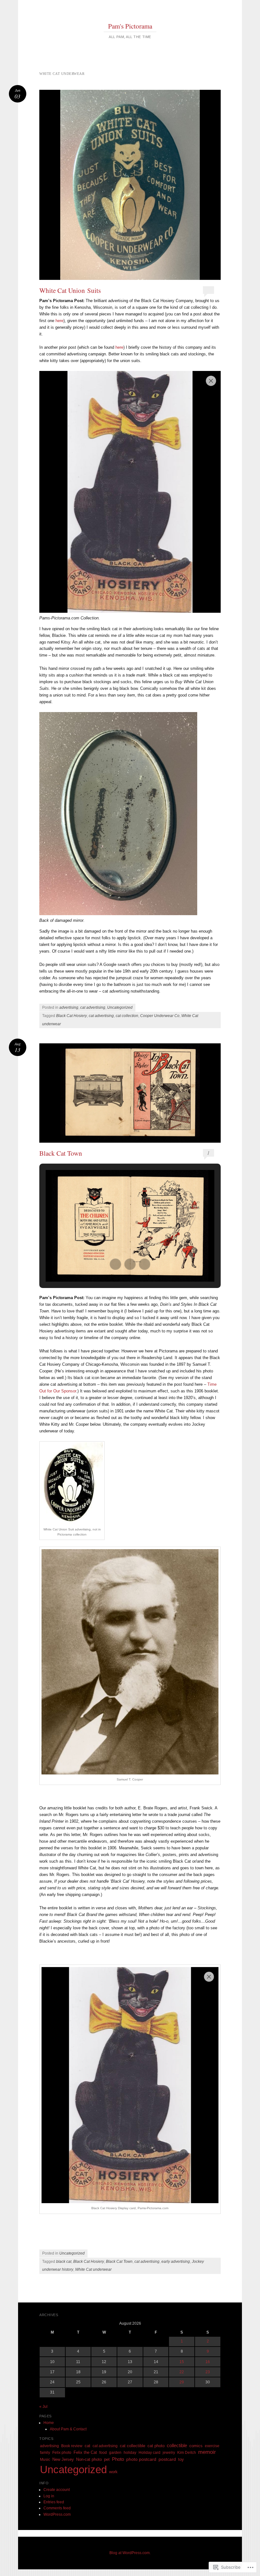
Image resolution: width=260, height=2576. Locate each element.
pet (107, 2460)
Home (49, 2423)
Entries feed (54, 2502)
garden (115, 2453)
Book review (72, 2446)
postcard (167, 2459)
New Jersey (63, 2459)
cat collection (127, 1016)
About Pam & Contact (68, 2429)
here (59, 321)
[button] (115, 1264)
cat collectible (133, 2446)
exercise (212, 2446)
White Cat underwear (93, 2269)
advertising (69, 1007)
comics (196, 2446)
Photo (118, 2459)
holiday (130, 2453)
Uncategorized (120, 1007)
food (103, 2453)
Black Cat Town (61, 1153)
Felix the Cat (85, 2452)
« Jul (43, 2407)
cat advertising (93, 1007)
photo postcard (141, 2459)
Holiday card (149, 2453)
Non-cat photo (89, 2459)
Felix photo (62, 2453)
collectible (177, 2445)
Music (45, 2460)
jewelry (169, 2453)
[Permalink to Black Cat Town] (130, 1093)
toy (181, 2459)
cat (88, 2446)
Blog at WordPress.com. (130, 2553)
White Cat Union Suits (70, 290)
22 (182, 2372)
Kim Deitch (187, 2453)
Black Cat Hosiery (71, 1016)
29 (182, 2382)
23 (208, 2372)
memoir (207, 2452)
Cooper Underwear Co (160, 1016)
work (113, 2472)
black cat (64, 2262)
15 (182, 2362)
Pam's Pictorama (130, 26)
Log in (49, 2496)
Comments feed (57, 2508)
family (45, 2453)
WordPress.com (57, 2514)
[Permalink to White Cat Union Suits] (130, 185)
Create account (57, 2490)
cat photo (156, 2446)
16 (208, 2362)
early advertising (176, 2262)
